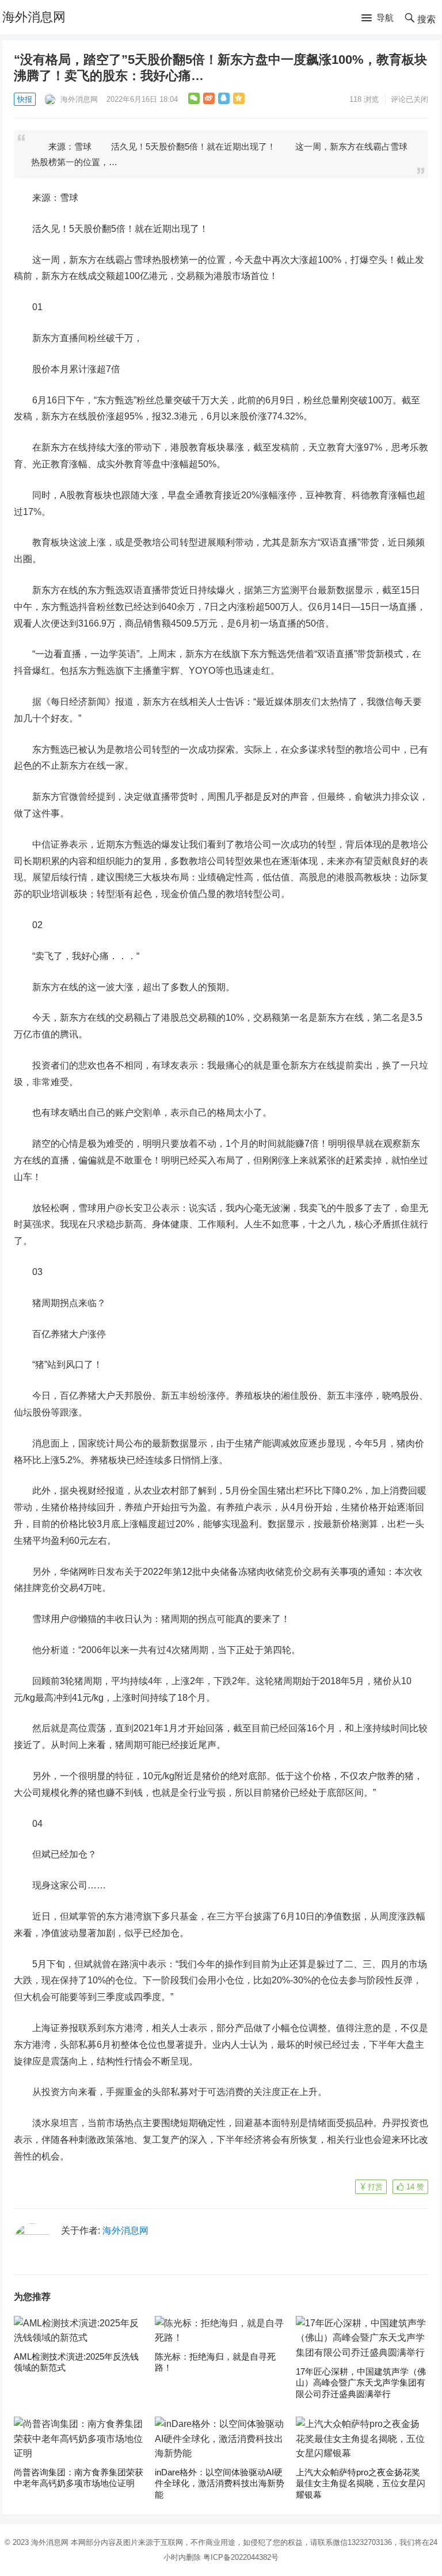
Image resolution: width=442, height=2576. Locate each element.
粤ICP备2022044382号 (241, 2557)
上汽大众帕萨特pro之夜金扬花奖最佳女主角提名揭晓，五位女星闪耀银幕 (361, 2483)
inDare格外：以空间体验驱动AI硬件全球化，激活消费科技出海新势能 (220, 2483)
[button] (378, 18)
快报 (25, 99)
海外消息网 (34, 17)
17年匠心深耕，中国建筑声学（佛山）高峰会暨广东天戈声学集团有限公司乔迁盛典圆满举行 (361, 2383)
